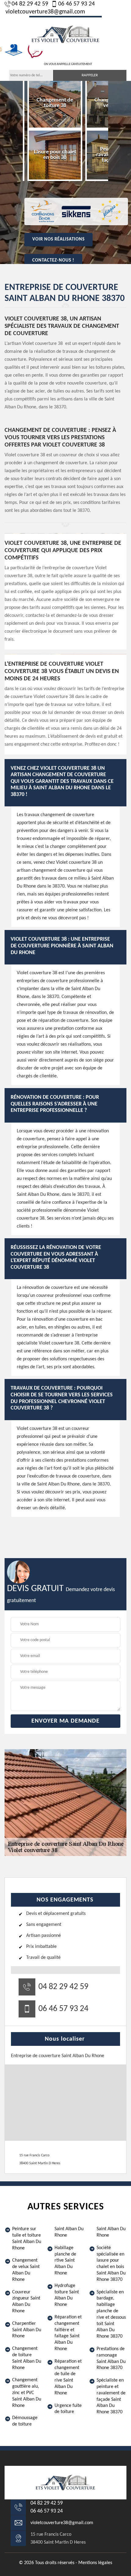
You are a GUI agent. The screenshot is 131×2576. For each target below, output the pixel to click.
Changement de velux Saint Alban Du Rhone (26, 2270)
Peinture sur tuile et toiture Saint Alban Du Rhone (27, 2238)
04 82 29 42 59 (30, 4)
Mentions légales (95, 2563)
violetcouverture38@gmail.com (45, 12)
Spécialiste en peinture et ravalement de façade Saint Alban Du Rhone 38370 (111, 2396)
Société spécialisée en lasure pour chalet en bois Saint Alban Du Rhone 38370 (111, 2264)
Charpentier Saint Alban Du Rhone (27, 2330)
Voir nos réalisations (58, 239)
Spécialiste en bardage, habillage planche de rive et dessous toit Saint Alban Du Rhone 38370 (111, 2314)
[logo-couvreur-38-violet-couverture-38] (65, 33)
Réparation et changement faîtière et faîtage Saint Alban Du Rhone (68, 2333)
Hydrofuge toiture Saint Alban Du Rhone (67, 2295)
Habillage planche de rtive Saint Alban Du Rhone (65, 2261)
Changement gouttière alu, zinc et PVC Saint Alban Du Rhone (27, 2393)
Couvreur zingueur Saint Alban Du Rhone (26, 2302)
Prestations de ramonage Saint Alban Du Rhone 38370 (111, 2358)
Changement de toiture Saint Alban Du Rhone (27, 2358)
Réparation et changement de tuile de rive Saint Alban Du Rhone (68, 2377)
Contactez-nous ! (53, 260)
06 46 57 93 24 (76, 4)
